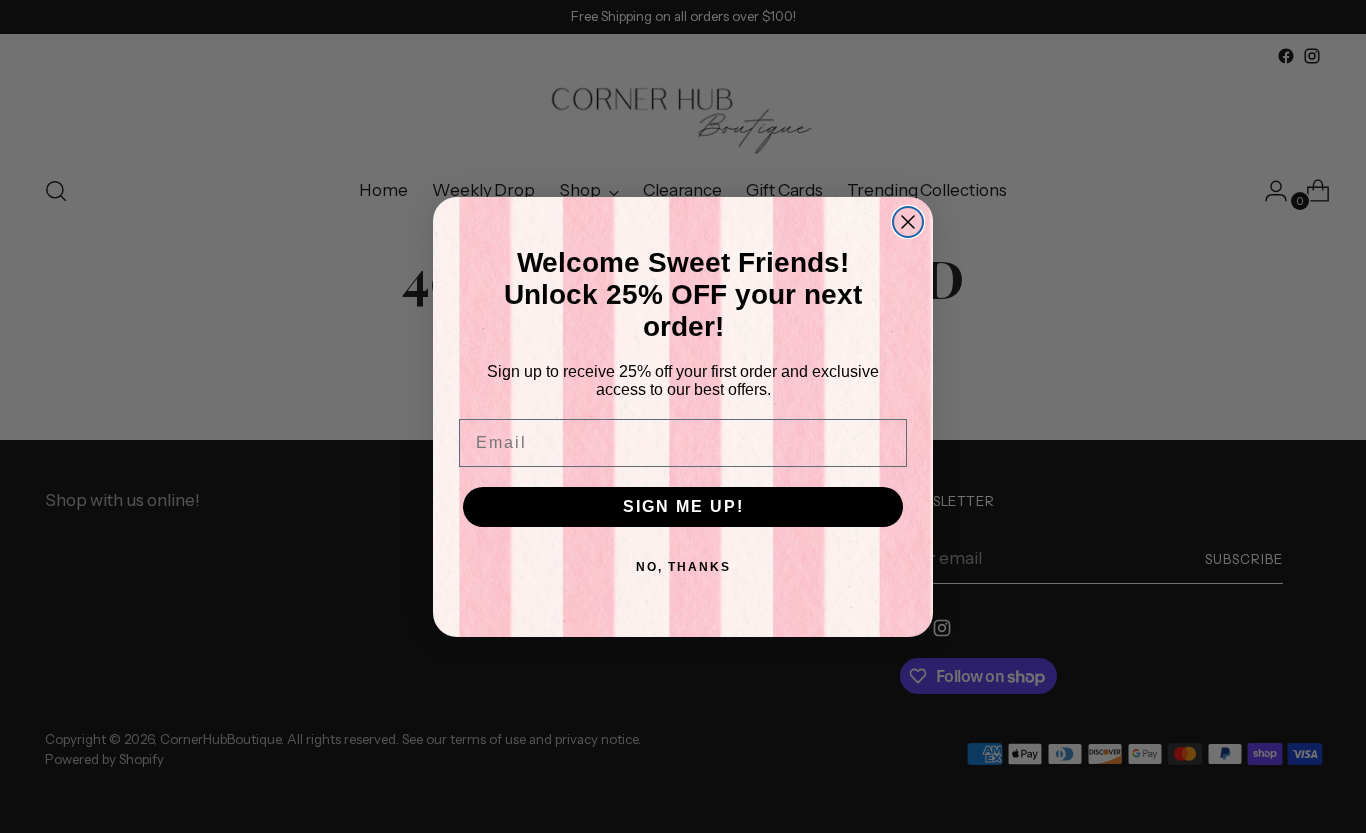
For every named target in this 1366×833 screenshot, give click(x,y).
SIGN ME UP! (683, 506)
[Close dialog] (908, 222)
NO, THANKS (683, 567)
